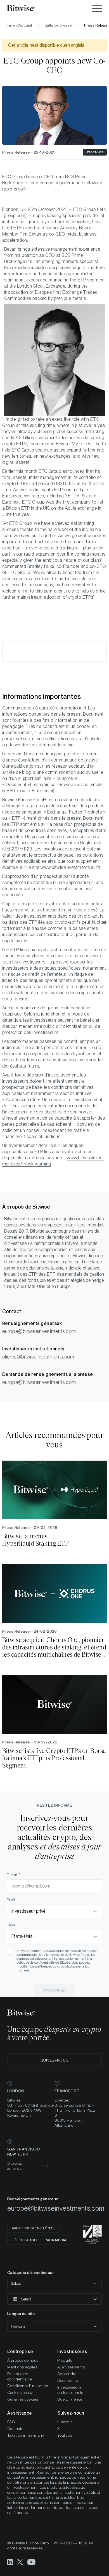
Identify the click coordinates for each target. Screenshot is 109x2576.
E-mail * (14, 1875)
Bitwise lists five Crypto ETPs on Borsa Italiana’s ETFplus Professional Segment (54, 1758)
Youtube (65, 2435)
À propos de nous (23, 2360)
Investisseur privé (29, 1911)
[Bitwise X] (20, 2562)
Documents (68, 2380)
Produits (65, 2360)
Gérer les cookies (23, 2399)
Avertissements (71, 2367)
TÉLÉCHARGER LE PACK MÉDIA (39, 2240)
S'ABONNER (95, 152)
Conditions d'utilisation (28, 2386)
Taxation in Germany (26, 2435)
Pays (11, 1925)
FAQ (11, 2422)
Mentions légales (22, 2367)
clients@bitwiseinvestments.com (38, 1357)
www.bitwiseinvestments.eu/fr (70, 867)
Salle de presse (58, 25)
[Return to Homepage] (28, 8)
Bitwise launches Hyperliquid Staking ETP (35, 1540)
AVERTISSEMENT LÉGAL (33, 2228)
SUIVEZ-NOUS (55, 2060)
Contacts (15, 2429)
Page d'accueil (19, 25)
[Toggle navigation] (97, 8)
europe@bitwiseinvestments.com (39, 1331)
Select (16, 2283)
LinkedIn (65, 2422)
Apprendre (67, 2374)
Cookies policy (20, 2392)
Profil (11, 1900)
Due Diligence (70, 2399)
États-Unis (22, 1936)
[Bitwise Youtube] (32, 2562)
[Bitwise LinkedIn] (10, 2562)
